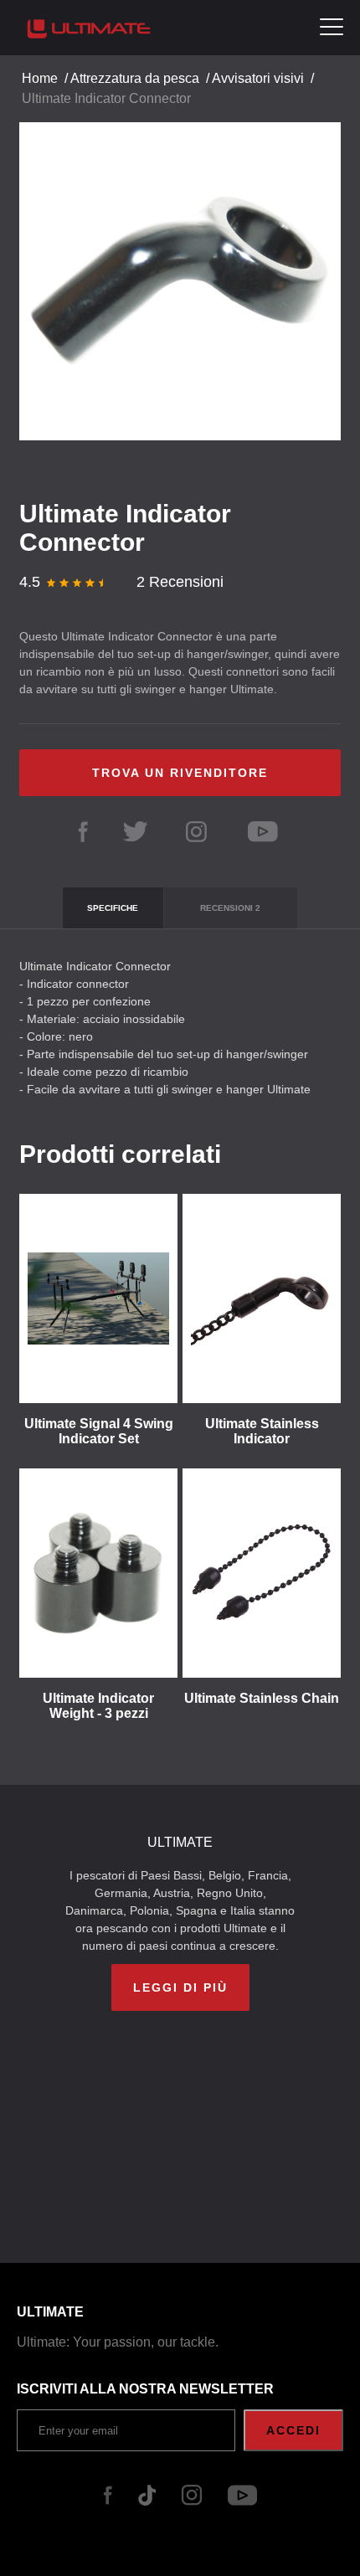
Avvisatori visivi (258, 78)
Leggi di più (180, 1987)
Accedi (293, 2430)
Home (40, 78)
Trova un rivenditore (180, 773)
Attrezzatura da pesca (135, 78)
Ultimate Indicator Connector (106, 98)
